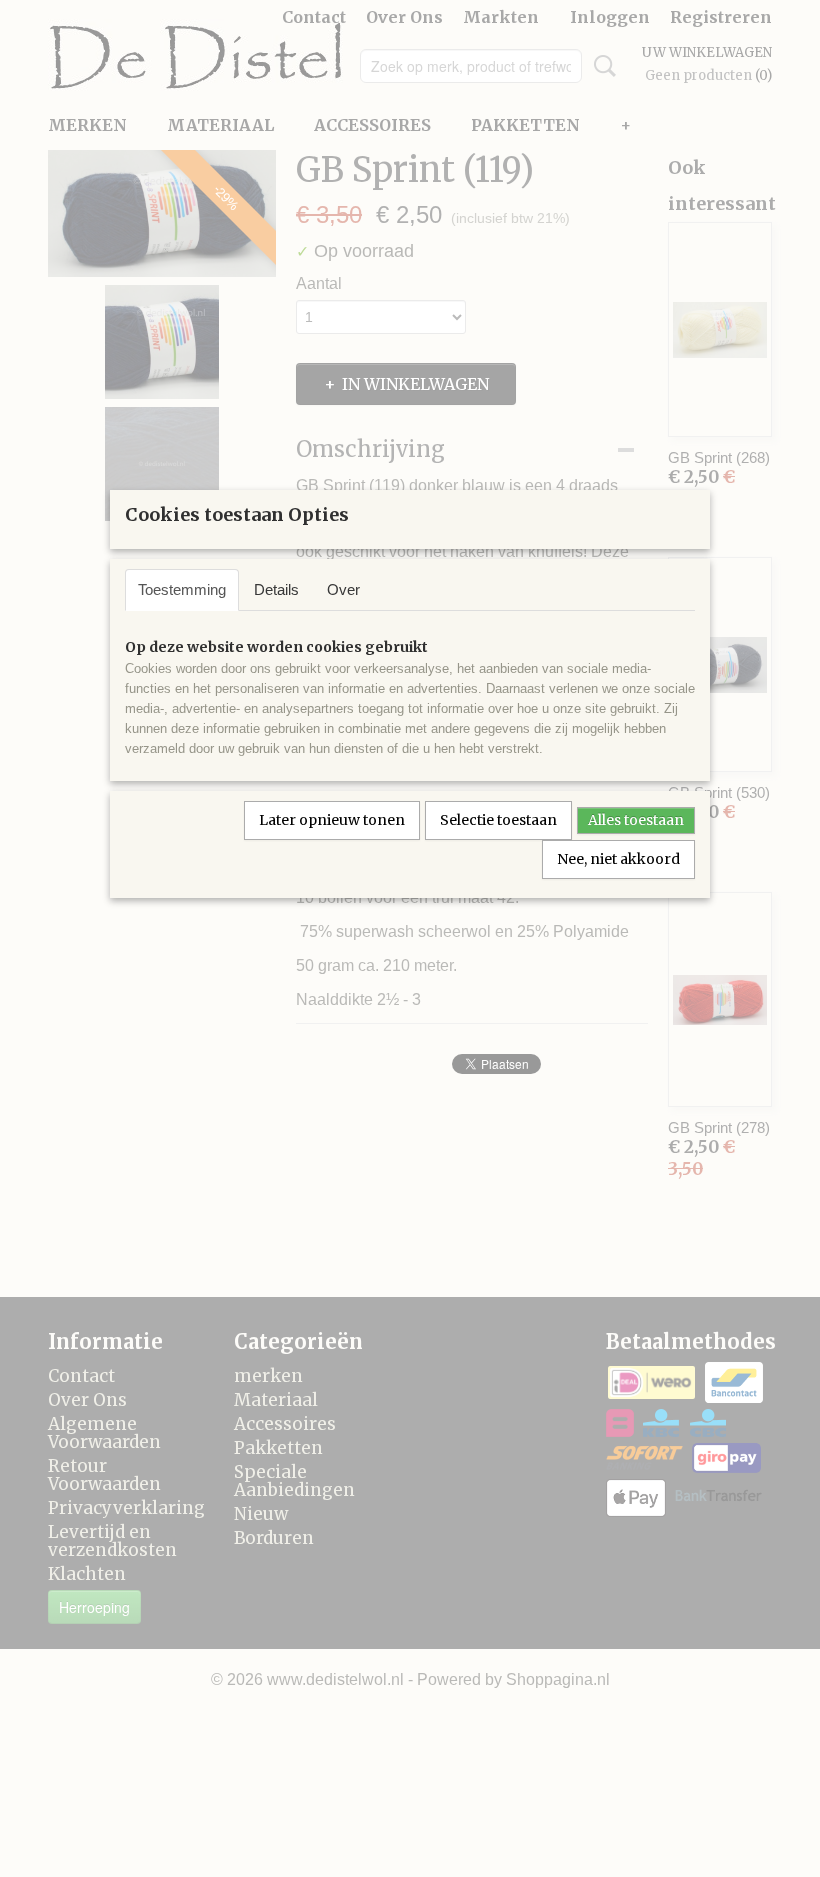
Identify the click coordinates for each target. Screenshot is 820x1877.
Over (343, 589)
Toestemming (182, 589)
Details (276, 589)
